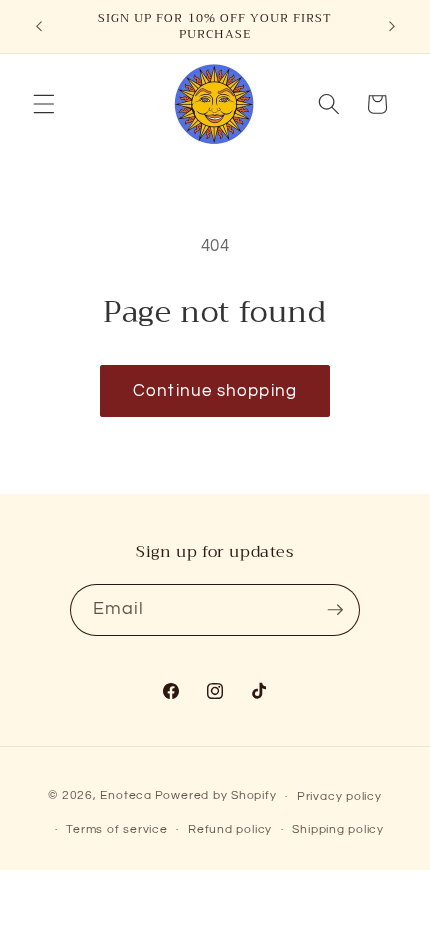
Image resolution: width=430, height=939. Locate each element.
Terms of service (116, 829)
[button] (44, 104)
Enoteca (125, 796)
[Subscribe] (335, 610)
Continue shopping (215, 390)
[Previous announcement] (39, 27)
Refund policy (230, 829)
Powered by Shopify (216, 796)
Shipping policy (338, 829)
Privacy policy (339, 796)
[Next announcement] (392, 27)
